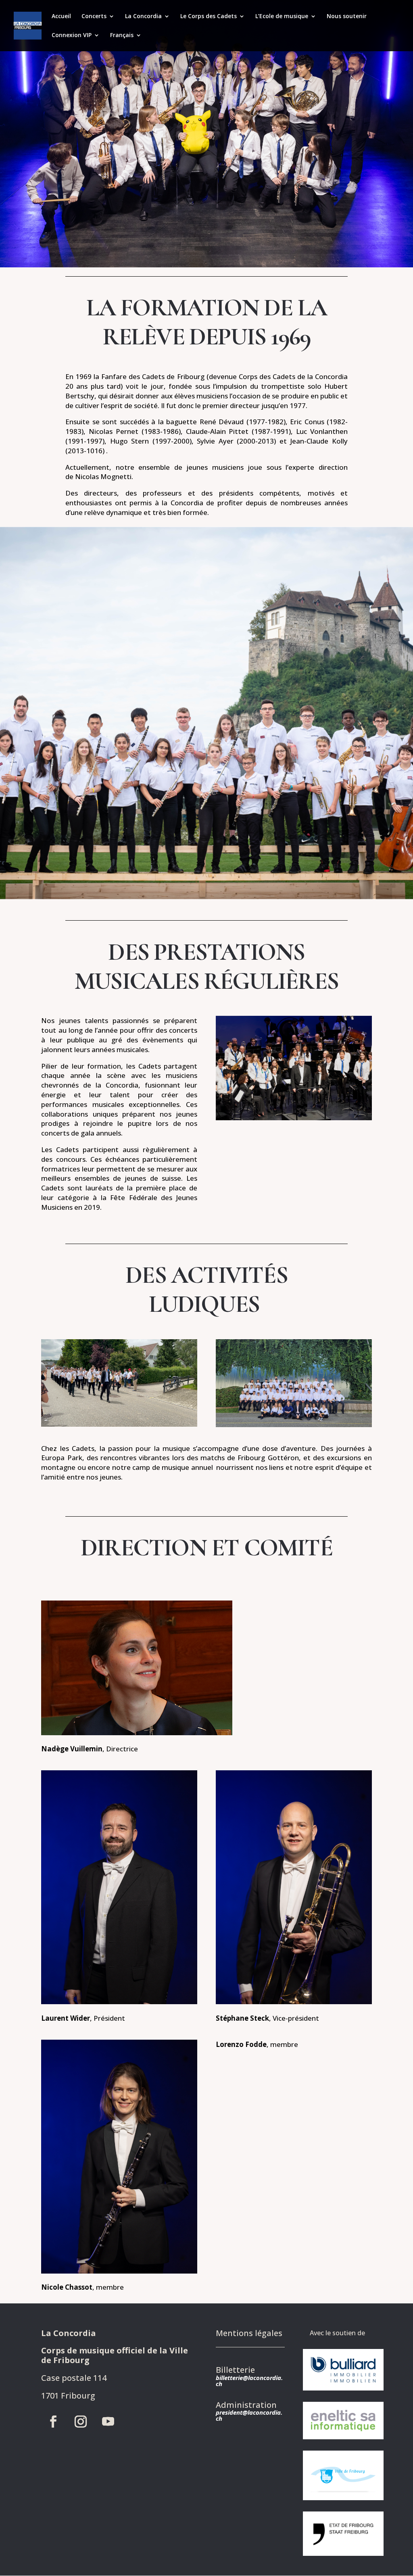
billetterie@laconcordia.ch (249, 2381)
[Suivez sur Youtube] (108, 2422)
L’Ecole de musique (282, 17)
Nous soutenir (347, 17)
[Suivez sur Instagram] (81, 2422)
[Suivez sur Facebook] (53, 2422)
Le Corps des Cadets (209, 17)
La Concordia (143, 17)
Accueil (61, 17)
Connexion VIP (72, 35)
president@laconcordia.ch (249, 2415)
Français (122, 35)
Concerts (94, 17)
